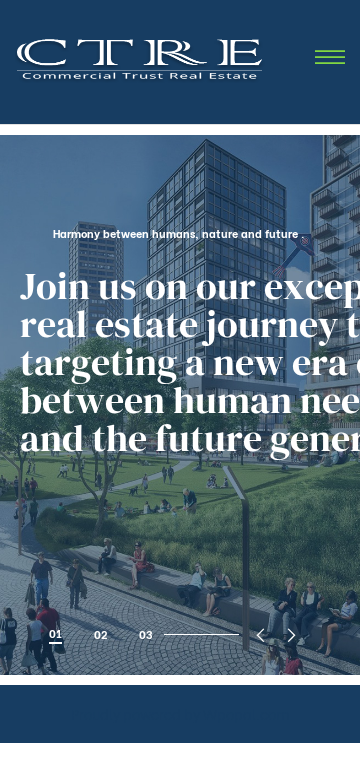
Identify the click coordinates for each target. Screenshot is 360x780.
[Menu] (330, 58)
